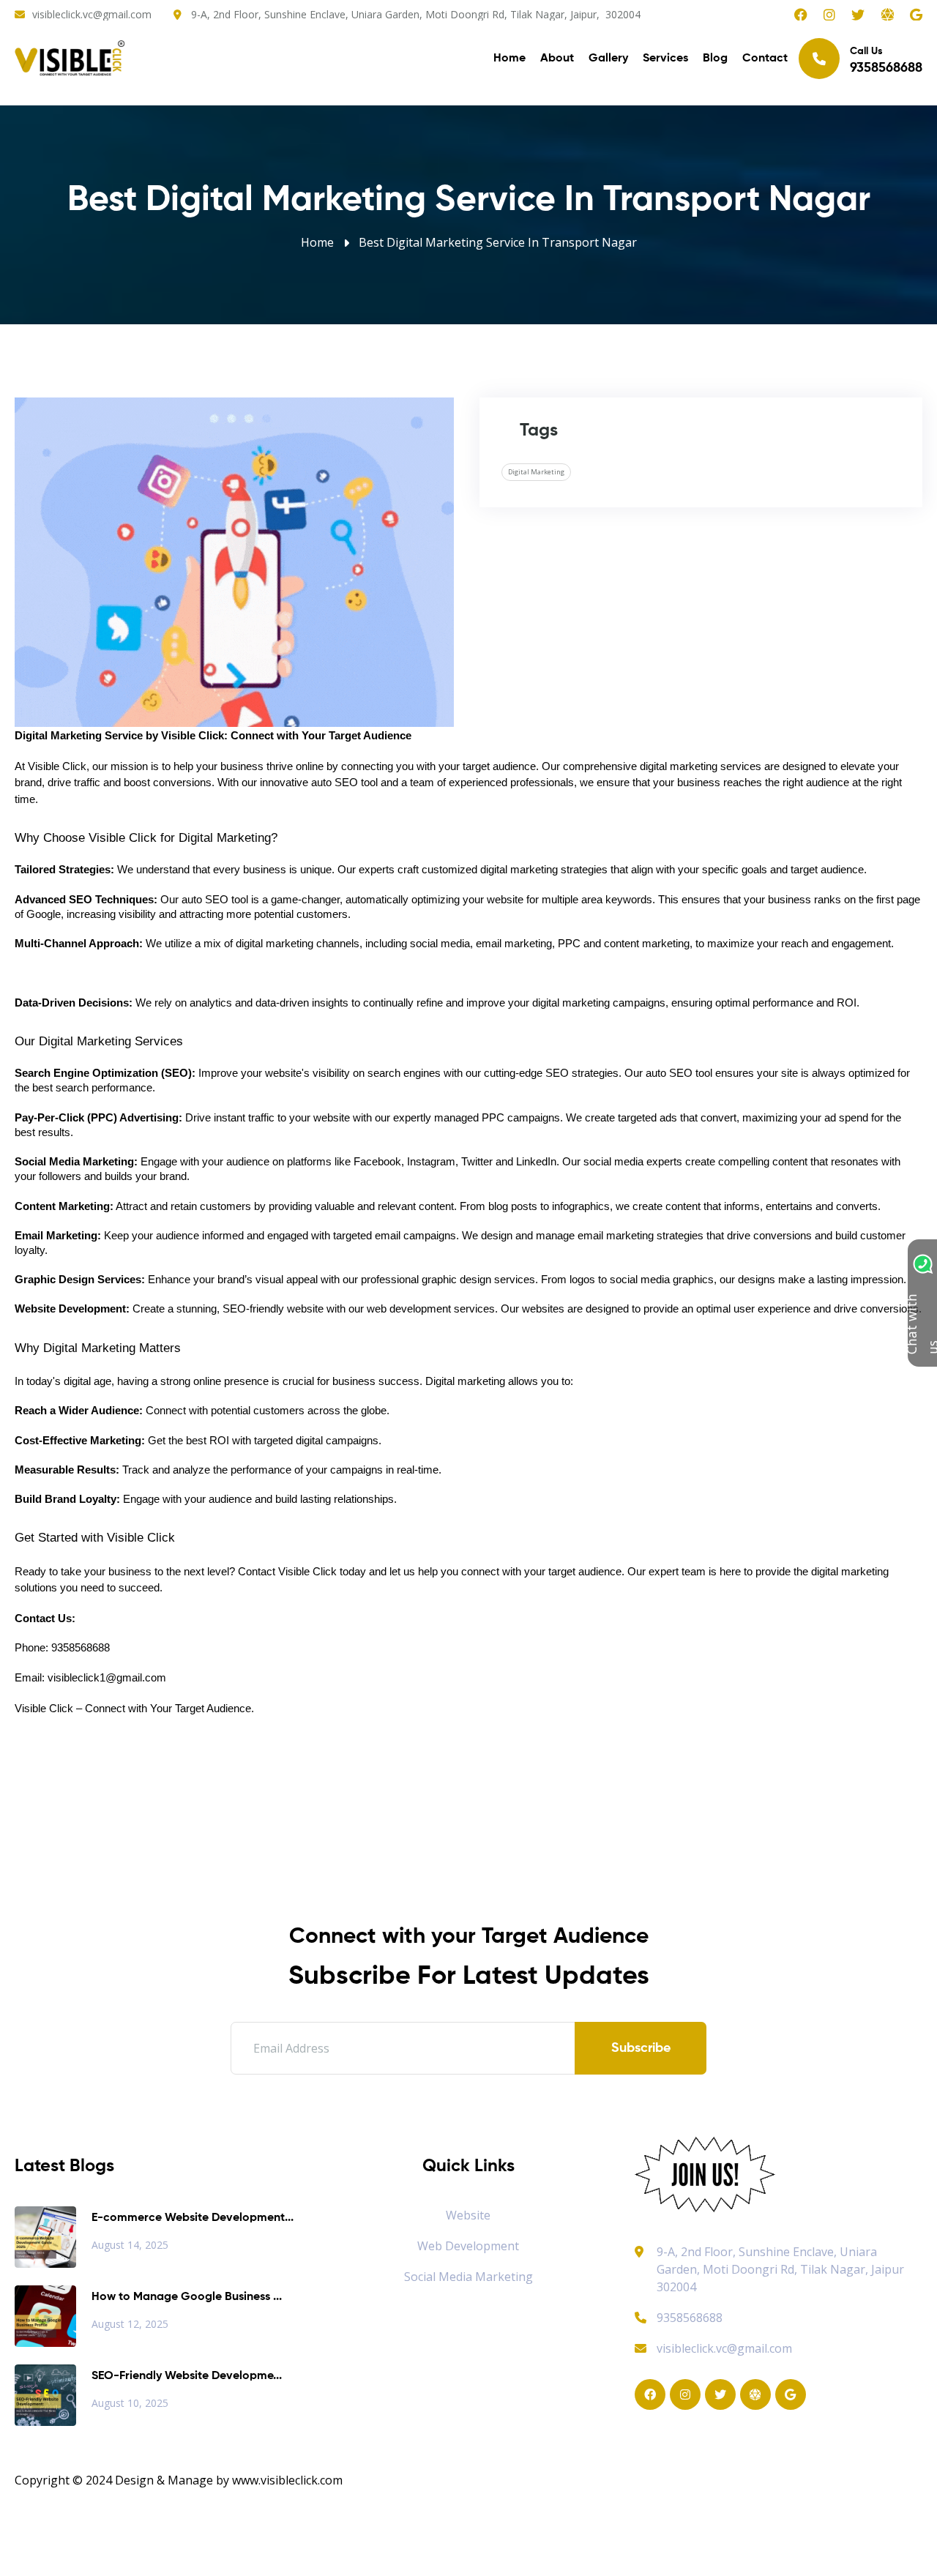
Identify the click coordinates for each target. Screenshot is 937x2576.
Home (509, 59)
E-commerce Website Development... (193, 2218)
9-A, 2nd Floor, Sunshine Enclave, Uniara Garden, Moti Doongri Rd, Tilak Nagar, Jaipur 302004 (780, 2269)
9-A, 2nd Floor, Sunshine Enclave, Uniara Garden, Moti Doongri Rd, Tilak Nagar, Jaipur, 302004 (416, 14)
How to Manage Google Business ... (187, 2297)
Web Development (468, 2246)
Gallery (608, 59)
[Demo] (705, 2173)
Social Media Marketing (468, 2277)
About (557, 59)
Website (468, 2215)
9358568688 (690, 2318)
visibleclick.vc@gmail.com (92, 14)
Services (665, 59)
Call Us (886, 60)
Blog (715, 59)
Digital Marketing (536, 472)
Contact (765, 59)
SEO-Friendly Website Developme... (187, 2376)
